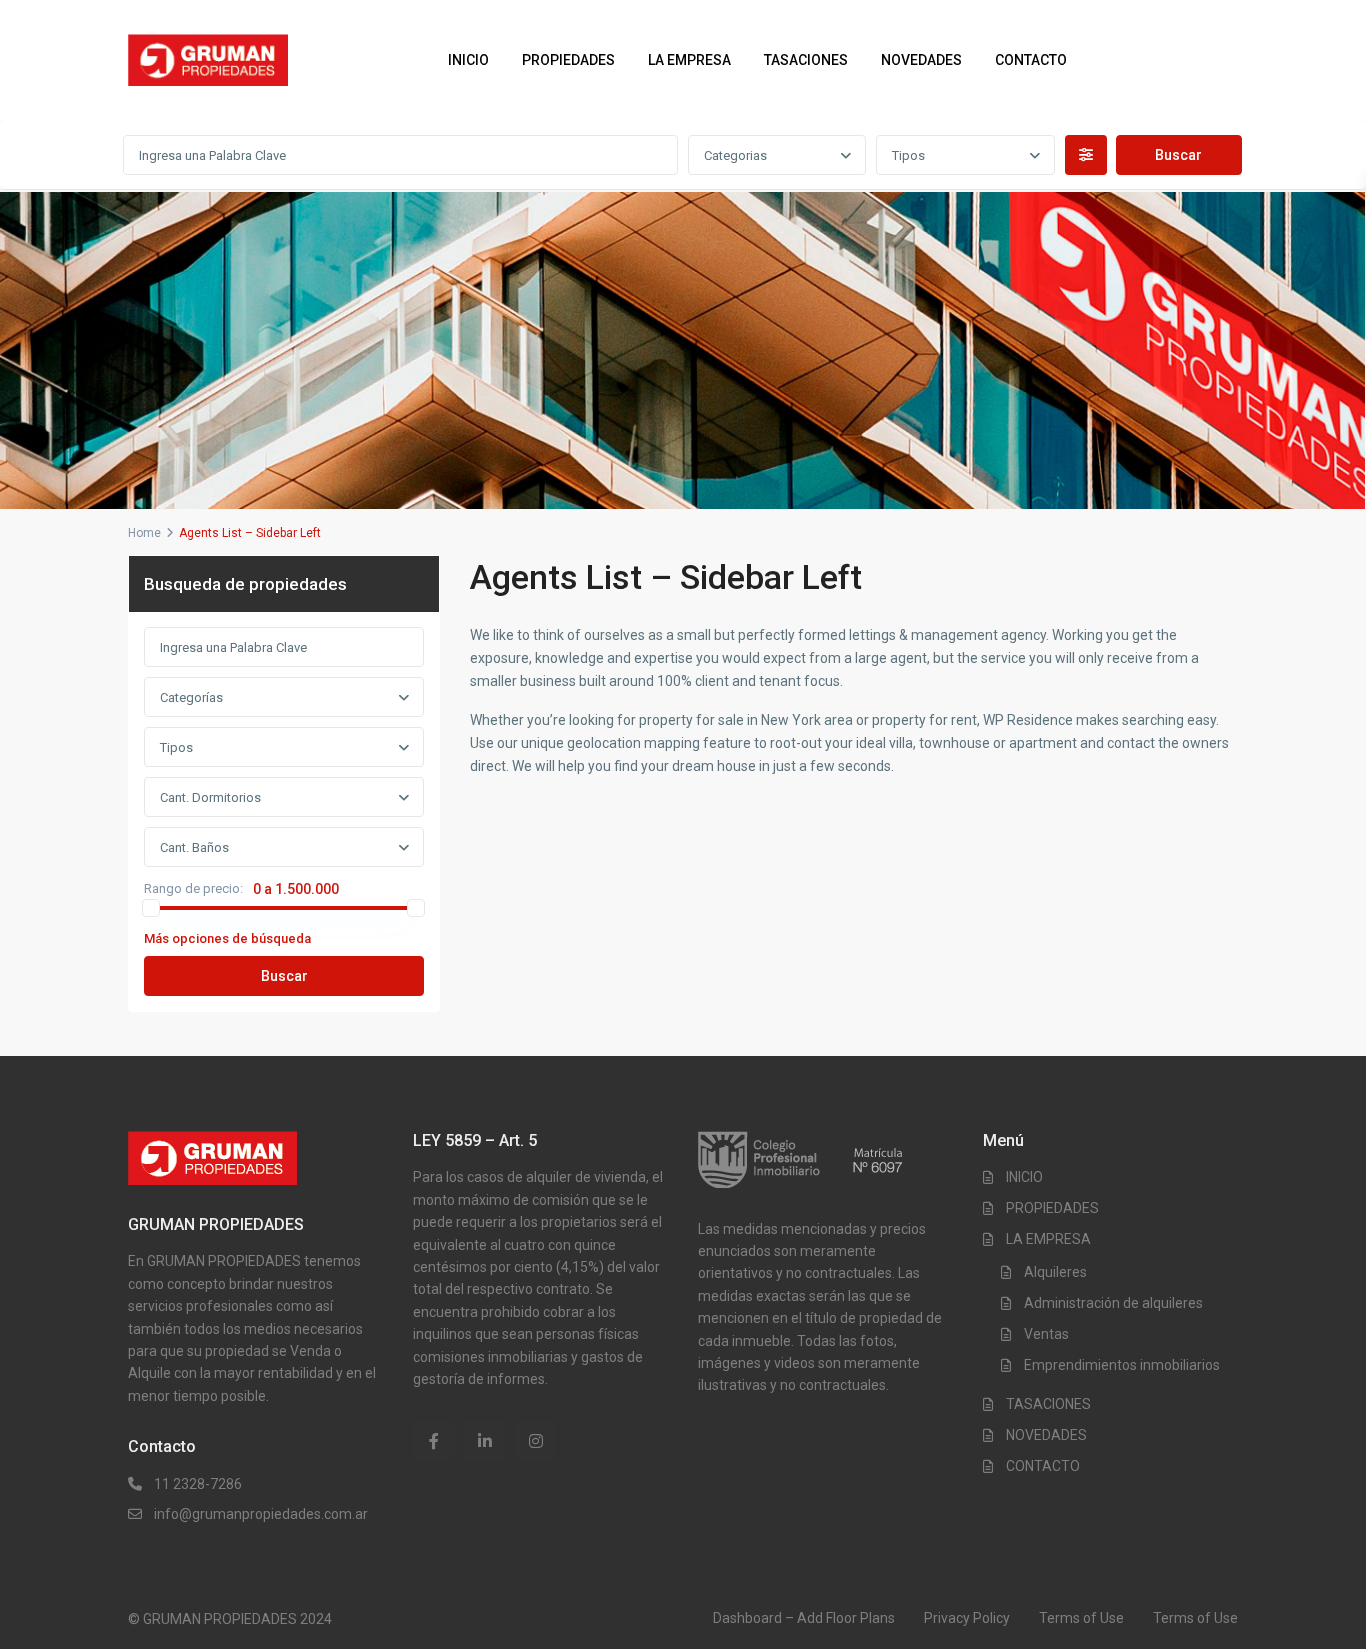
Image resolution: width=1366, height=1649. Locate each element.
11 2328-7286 (198, 1484)
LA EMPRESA (689, 60)
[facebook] (433, 1440)
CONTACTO (1031, 60)
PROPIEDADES (568, 60)
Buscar (284, 976)
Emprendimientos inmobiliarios (1122, 1365)
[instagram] (535, 1440)
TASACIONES (806, 60)
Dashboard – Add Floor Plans (804, 1618)
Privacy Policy (967, 1618)
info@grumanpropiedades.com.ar (261, 1514)
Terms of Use (1081, 1618)
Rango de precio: (193, 889)
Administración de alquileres (1113, 1303)
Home (144, 533)
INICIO (468, 60)
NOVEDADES (921, 60)
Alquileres (1055, 1272)
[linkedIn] (484, 1440)
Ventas (1046, 1334)
